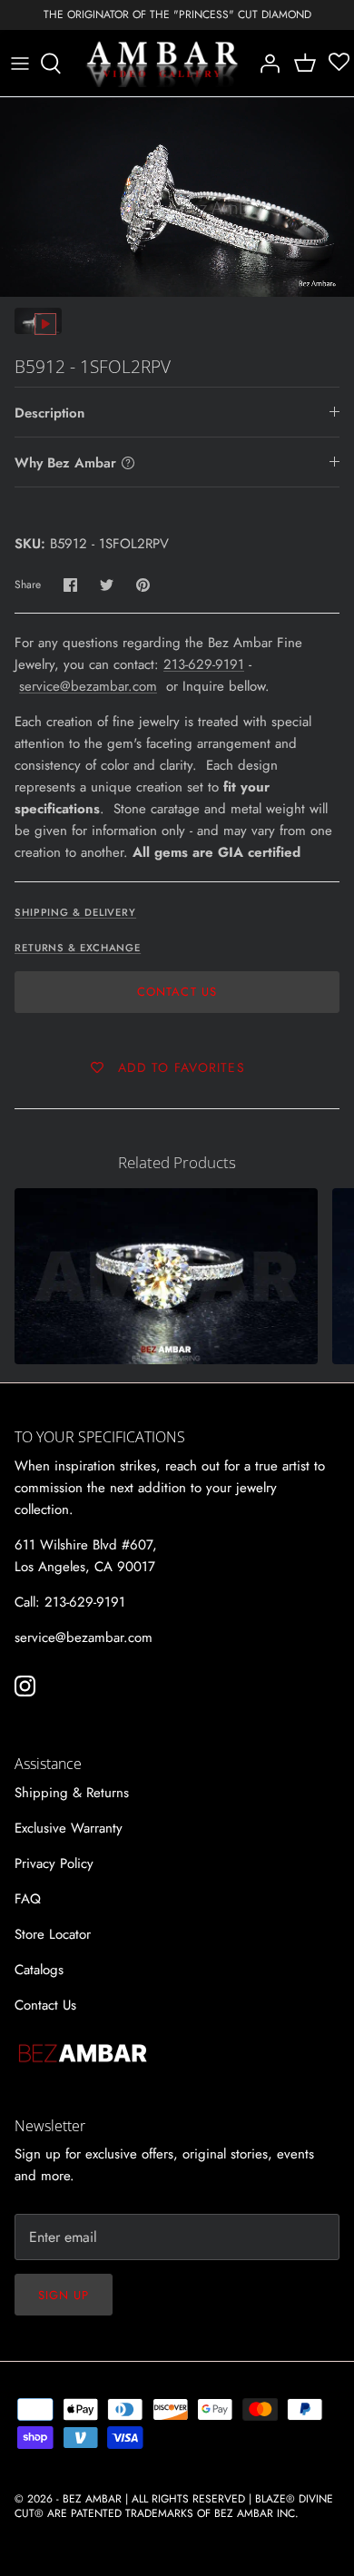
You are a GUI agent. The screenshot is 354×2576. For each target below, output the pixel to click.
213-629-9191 (204, 664)
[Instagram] (25, 1686)
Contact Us (177, 992)
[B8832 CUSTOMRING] (166, 1276)
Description (49, 413)
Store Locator (53, 1934)
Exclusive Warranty (69, 1828)
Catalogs (39, 1970)
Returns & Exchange (78, 948)
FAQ (28, 1899)
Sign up (64, 2295)
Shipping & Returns (72, 1793)
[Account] (265, 64)
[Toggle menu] (20, 64)
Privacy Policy (54, 1863)
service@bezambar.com (88, 686)
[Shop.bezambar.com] (162, 64)
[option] (177, 197)
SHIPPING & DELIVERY (75, 912)
